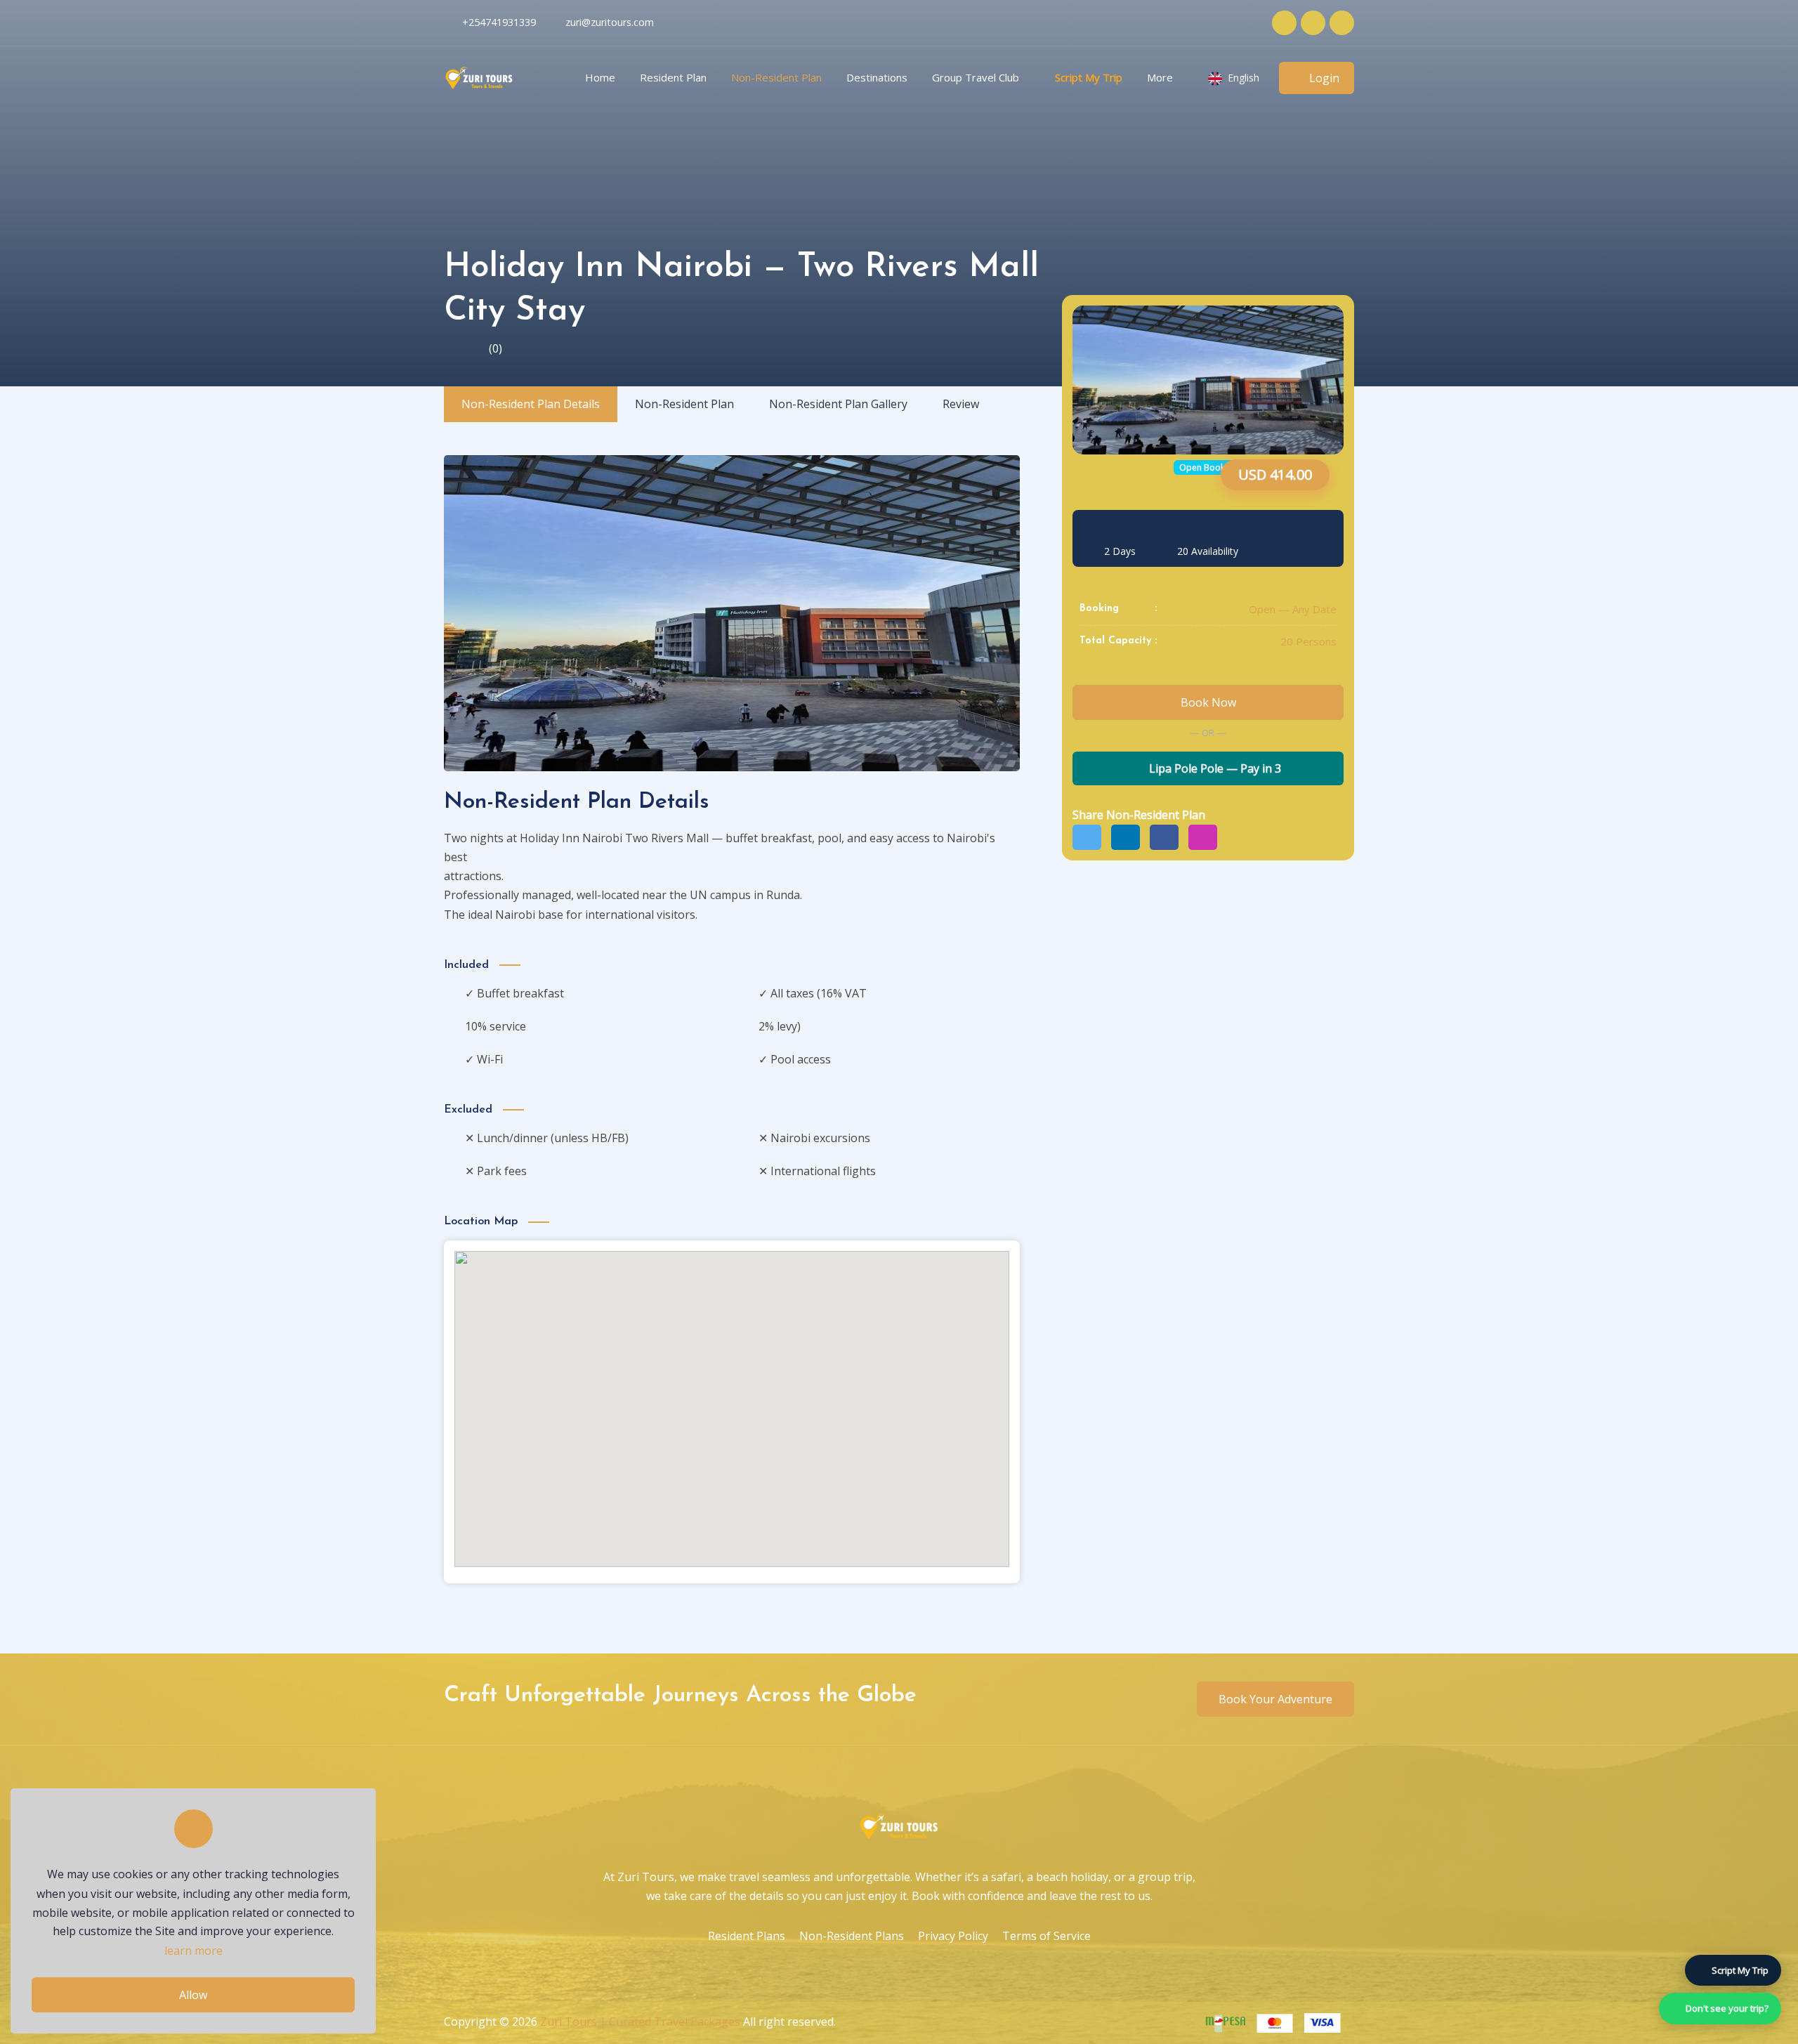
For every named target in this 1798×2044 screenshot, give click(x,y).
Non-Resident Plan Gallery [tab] (838, 404)
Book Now (1208, 702)
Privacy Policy (953, 1936)
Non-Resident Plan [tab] (684, 404)
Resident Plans (747, 1936)
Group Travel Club (976, 77)
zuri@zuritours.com (610, 22)
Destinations (877, 77)
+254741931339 (499, 22)
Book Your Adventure (1275, 1699)
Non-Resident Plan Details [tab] (531, 404)
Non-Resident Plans (852, 1936)
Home (600, 77)
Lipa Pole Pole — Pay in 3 (1214, 769)
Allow (193, 1995)
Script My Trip (1089, 77)
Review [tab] (961, 404)
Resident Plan (673, 77)
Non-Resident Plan (776, 77)
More (1160, 77)
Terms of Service (1046, 1936)
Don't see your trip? (1727, 2008)
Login (1324, 78)
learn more (193, 1951)
